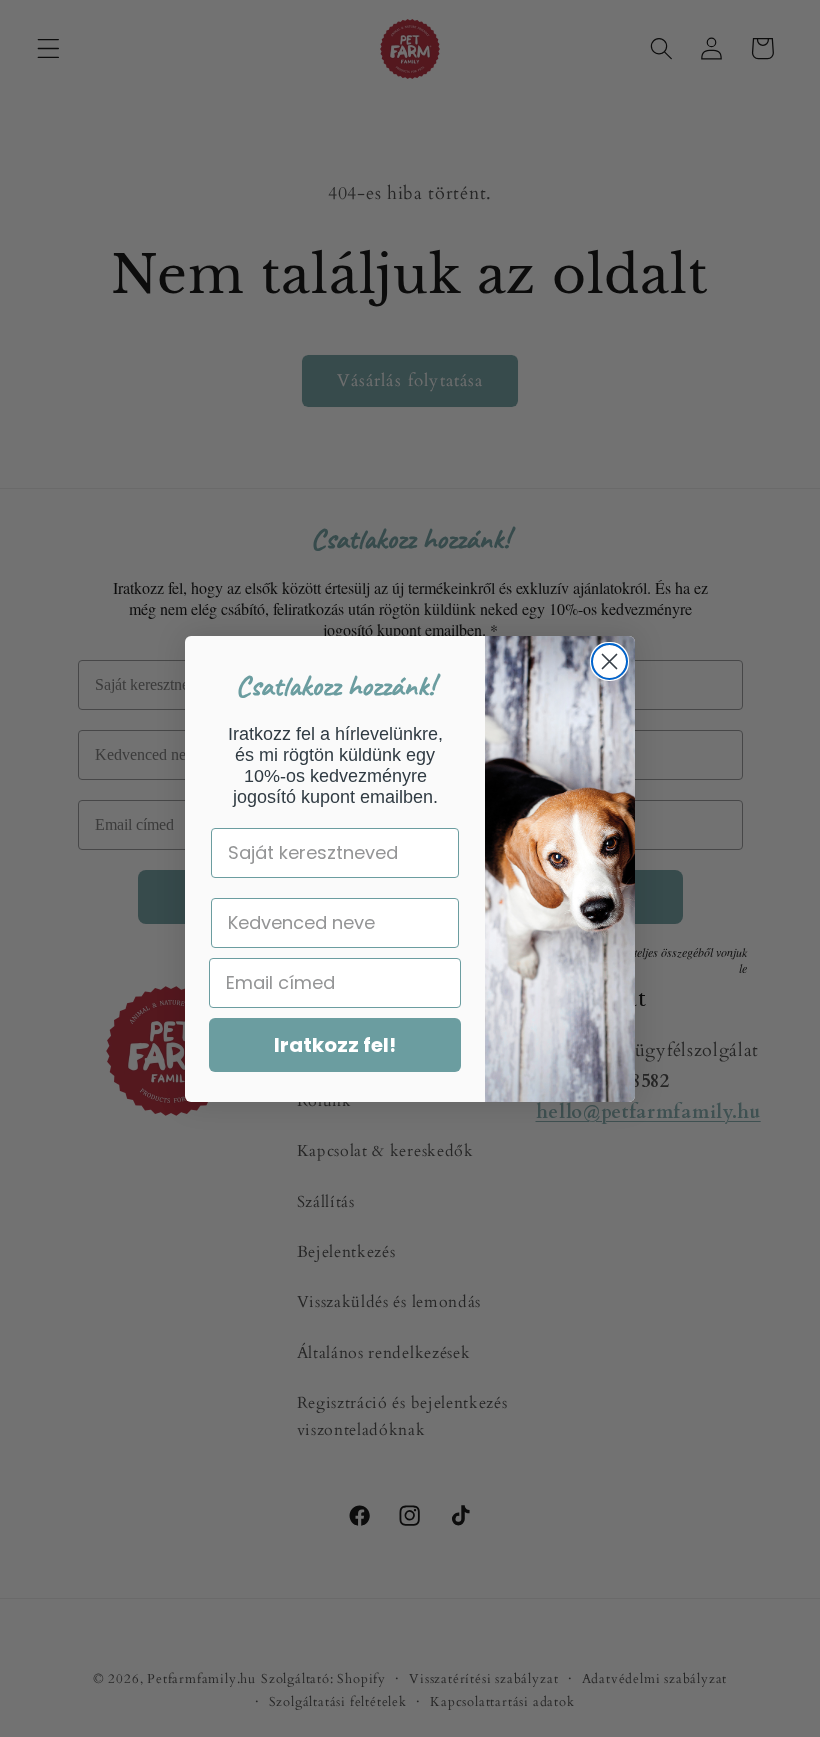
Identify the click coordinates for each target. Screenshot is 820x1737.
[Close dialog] (609, 661)
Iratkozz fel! (335, 1045)
